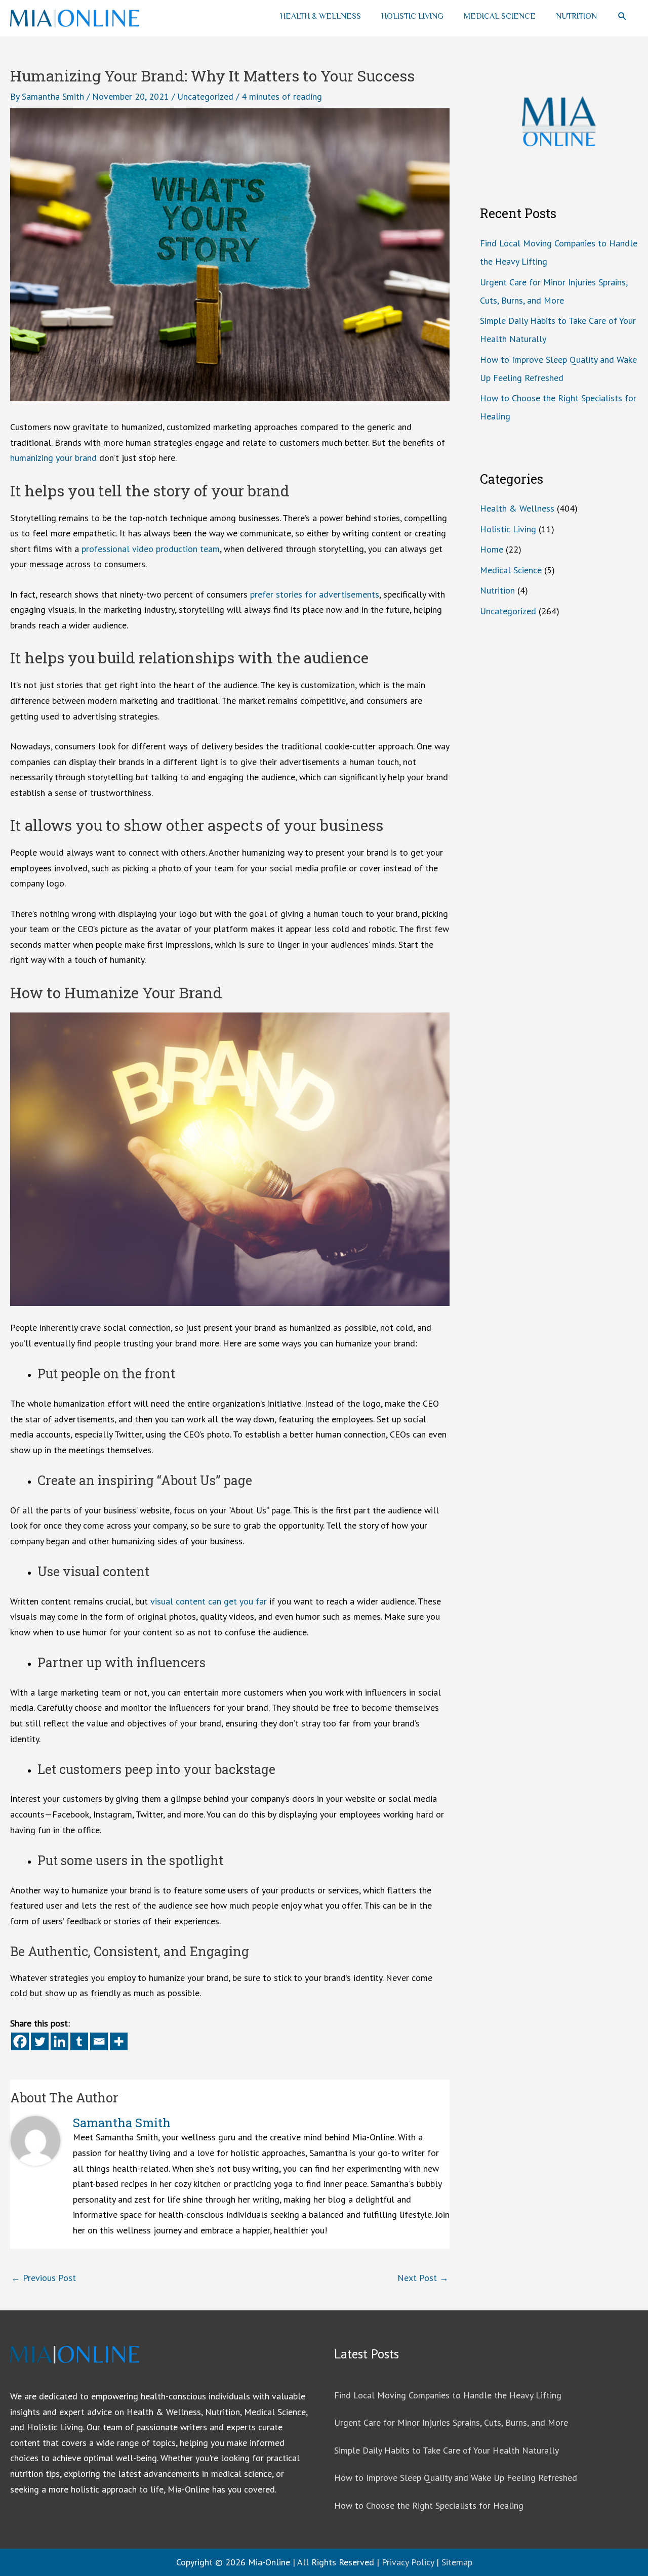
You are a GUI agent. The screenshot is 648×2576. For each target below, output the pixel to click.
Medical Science (500, 16)
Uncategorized (205, 96)
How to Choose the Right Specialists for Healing (429, 2505)
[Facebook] (20, 2041)
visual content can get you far (209, 1601)
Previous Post (44, 2278)
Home (492, 549)
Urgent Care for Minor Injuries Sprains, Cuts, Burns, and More (451, 2422)
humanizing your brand (53, 458)
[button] (622, 16)
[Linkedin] (59, 2041)
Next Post (423, 2278)
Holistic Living (412, 16)
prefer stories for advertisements (315, 594)
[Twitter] (40, 2041)
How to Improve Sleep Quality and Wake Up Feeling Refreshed (456, 2478)
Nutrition (576, 16)
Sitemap (457, 2562)
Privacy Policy (408, 2562)
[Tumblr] (79, 2041)
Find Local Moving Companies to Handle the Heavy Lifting (448, 2395)
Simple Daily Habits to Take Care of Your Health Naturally (447, 2450)
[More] (119, 2041)
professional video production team (151, 549)
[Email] (99, 2041)
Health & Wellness (320, 16)
